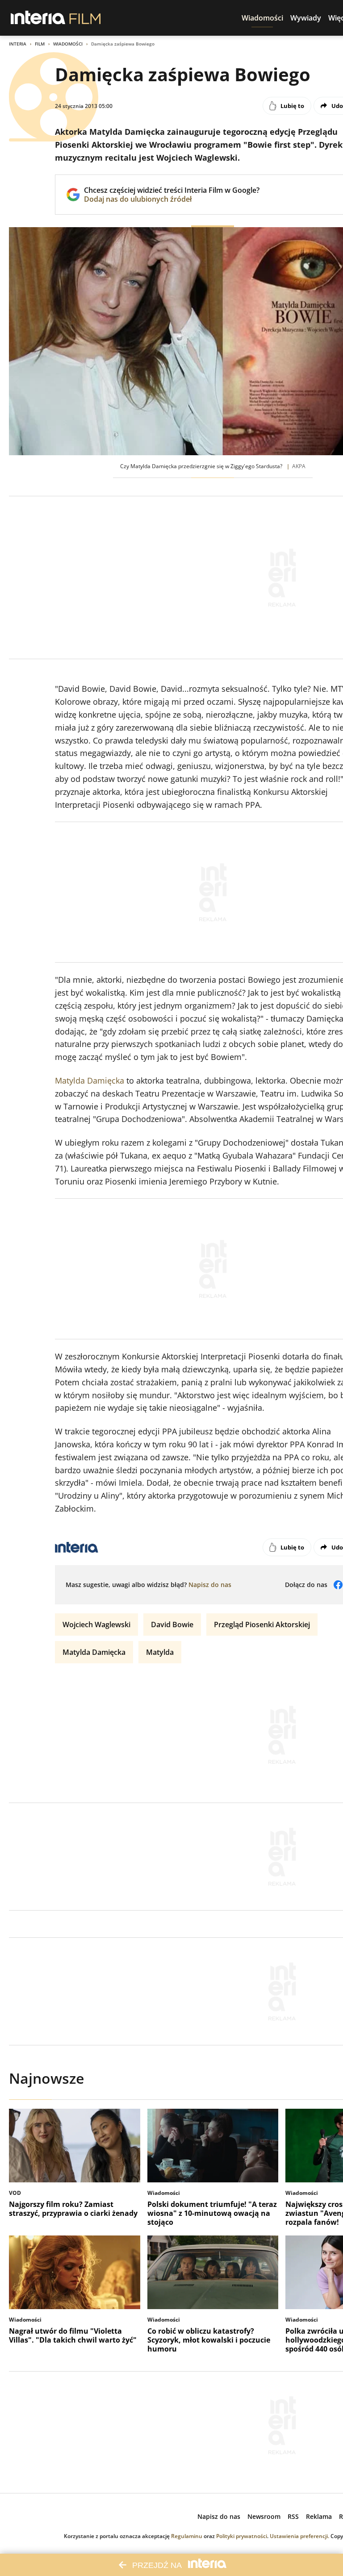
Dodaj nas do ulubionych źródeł (172, 199)
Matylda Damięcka (90, 1080)
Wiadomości (68, 44)
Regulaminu (187, 2536)
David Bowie (172, 1625)
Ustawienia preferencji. (299, 2536)
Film (40, 44)
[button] (262, 18)
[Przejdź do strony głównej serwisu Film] (85, 18)
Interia (18, 44)
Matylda (160, 1652)
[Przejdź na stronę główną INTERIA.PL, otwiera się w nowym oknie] (38, 18)
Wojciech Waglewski (96, 1625)
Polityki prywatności (242, 2536)
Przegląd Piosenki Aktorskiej (262, 1625)
